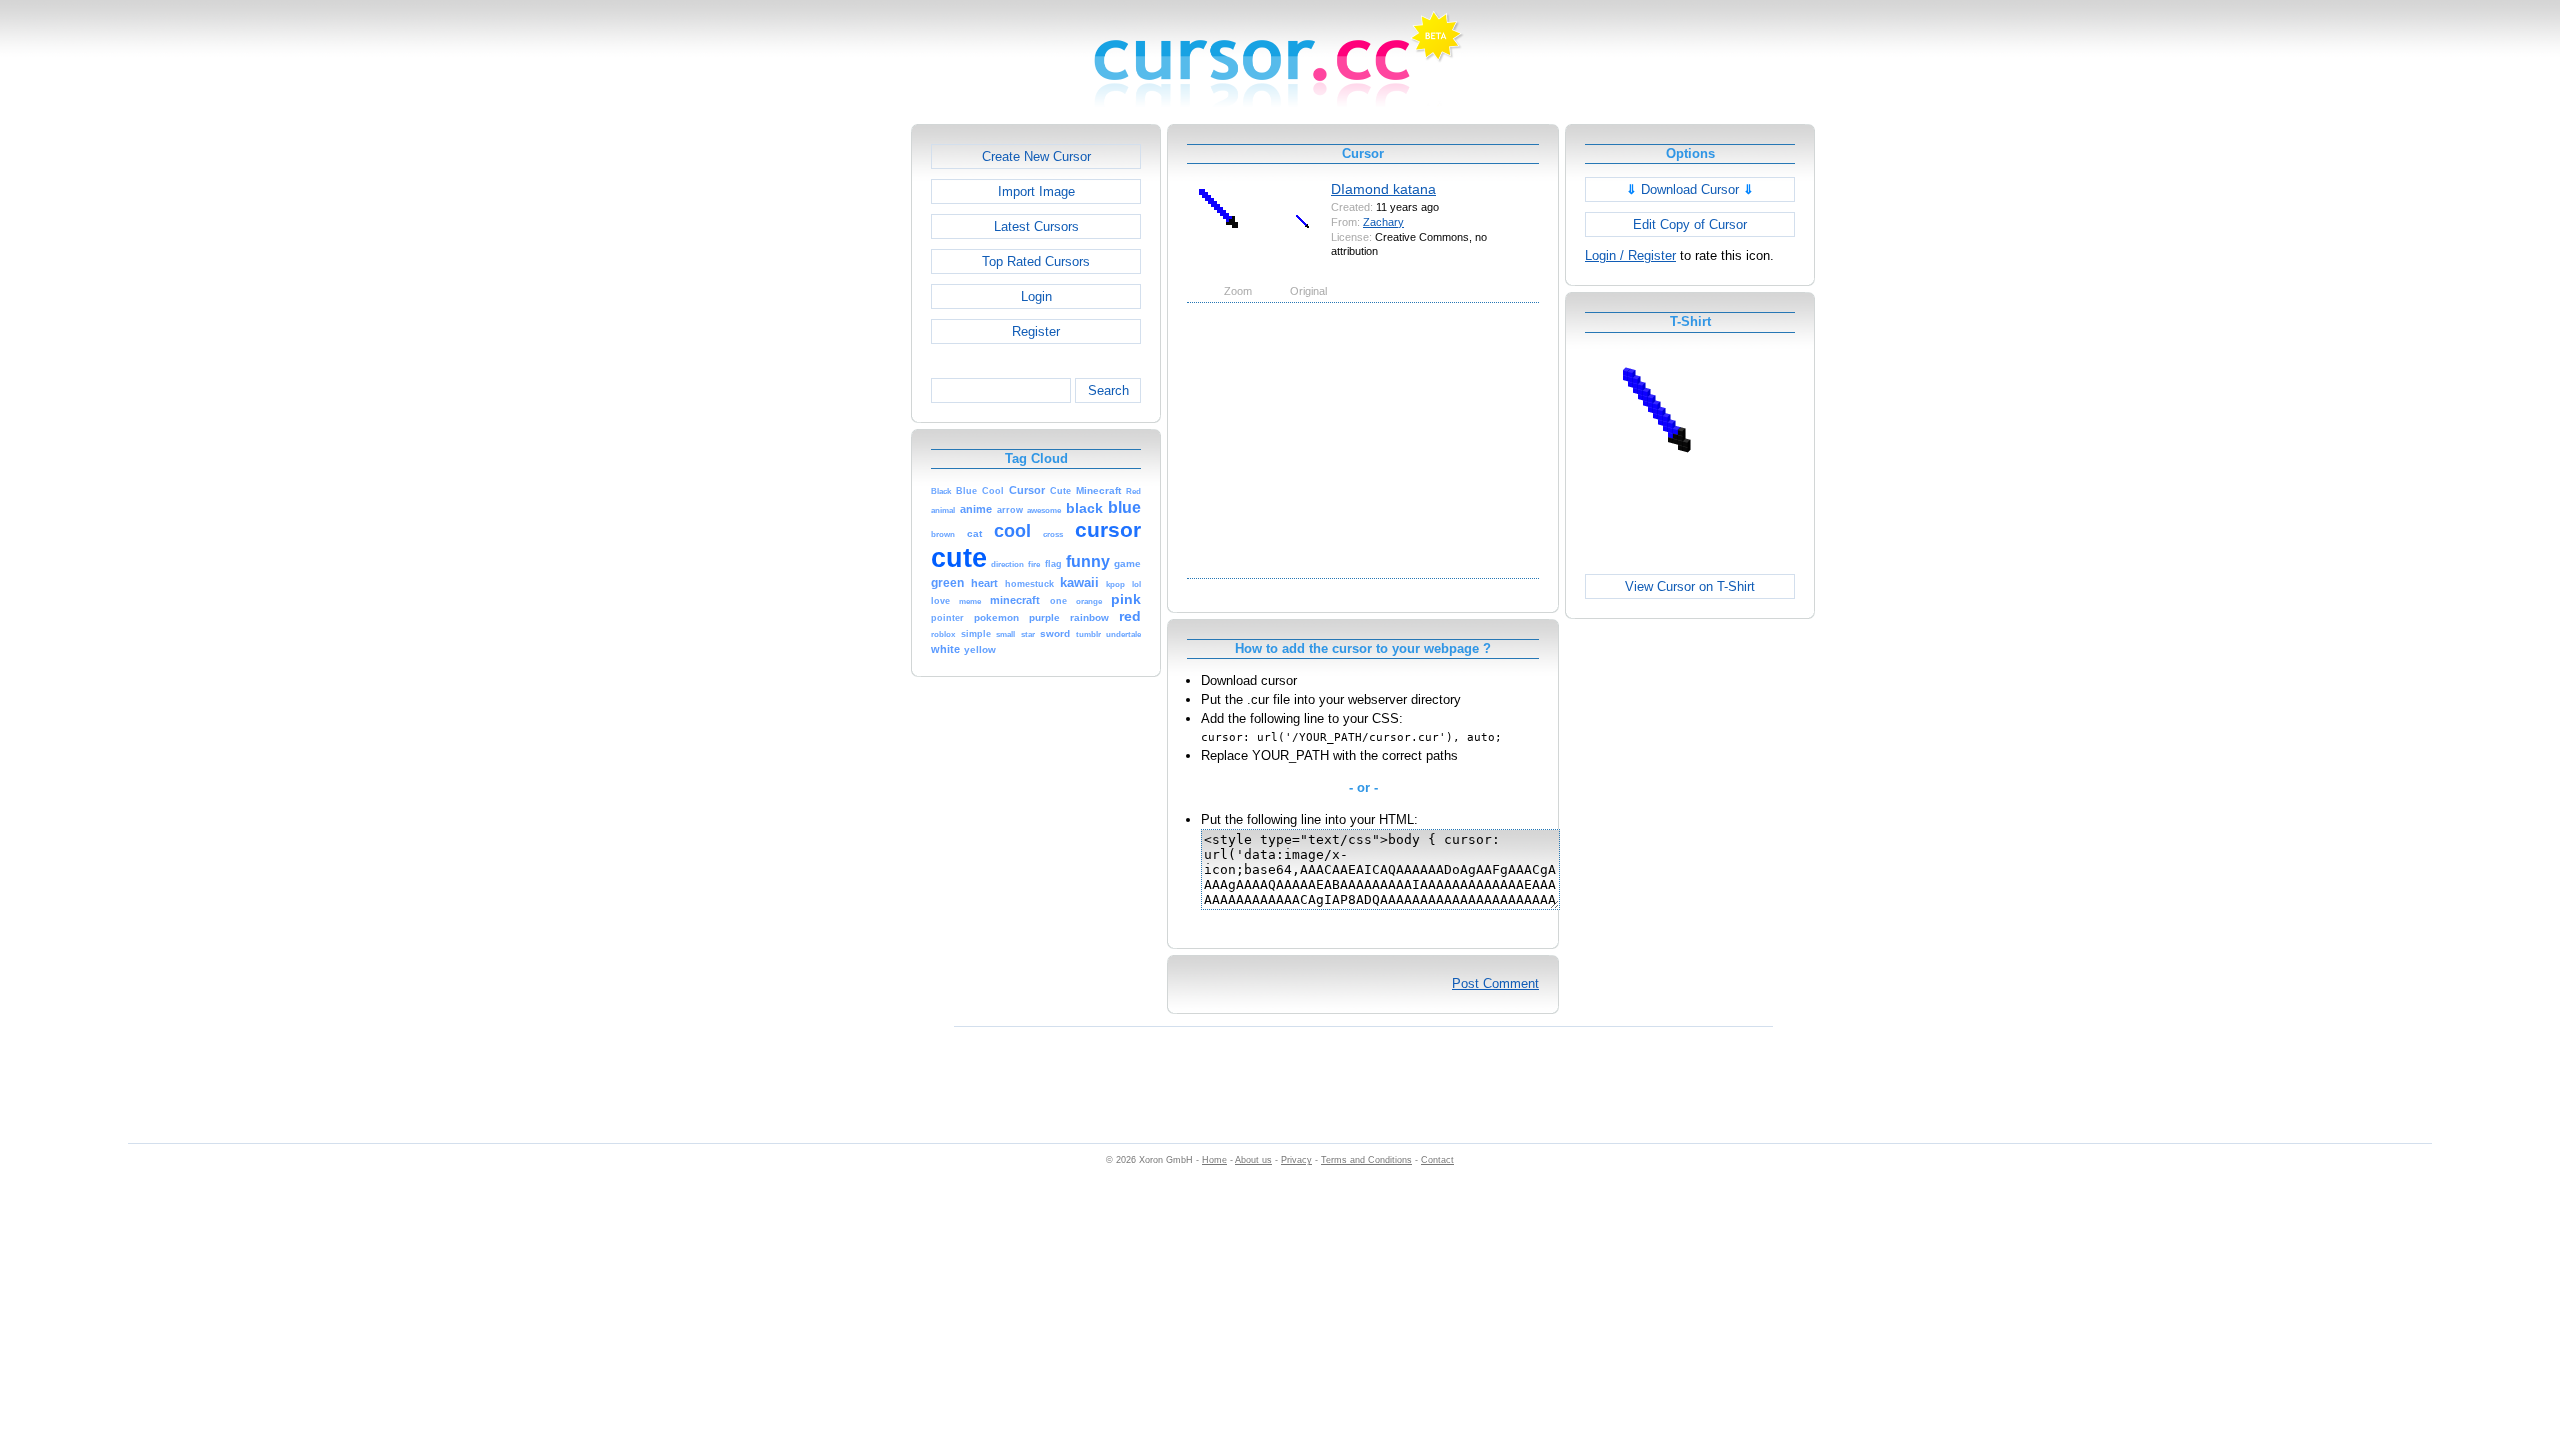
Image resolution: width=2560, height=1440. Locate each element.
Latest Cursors (1036, 226)
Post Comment (1495, 983)
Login (1036, 296)
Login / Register (1630, 255)
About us (1253, 1160)
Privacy (1296, 1160)
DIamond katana (1383, 189)
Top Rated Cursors (1036, 261)
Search (1108, 390)
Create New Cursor (1036, 156)
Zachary (1383, 222)
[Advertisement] (825, 424)
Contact (1437, 1160)
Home (1214, 1160)
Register (1036, 331)
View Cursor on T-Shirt (1690, 586)
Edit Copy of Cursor (1690, 224)
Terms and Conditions (1366, 1160)
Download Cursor (1690, 189)
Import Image (1036, 191)
